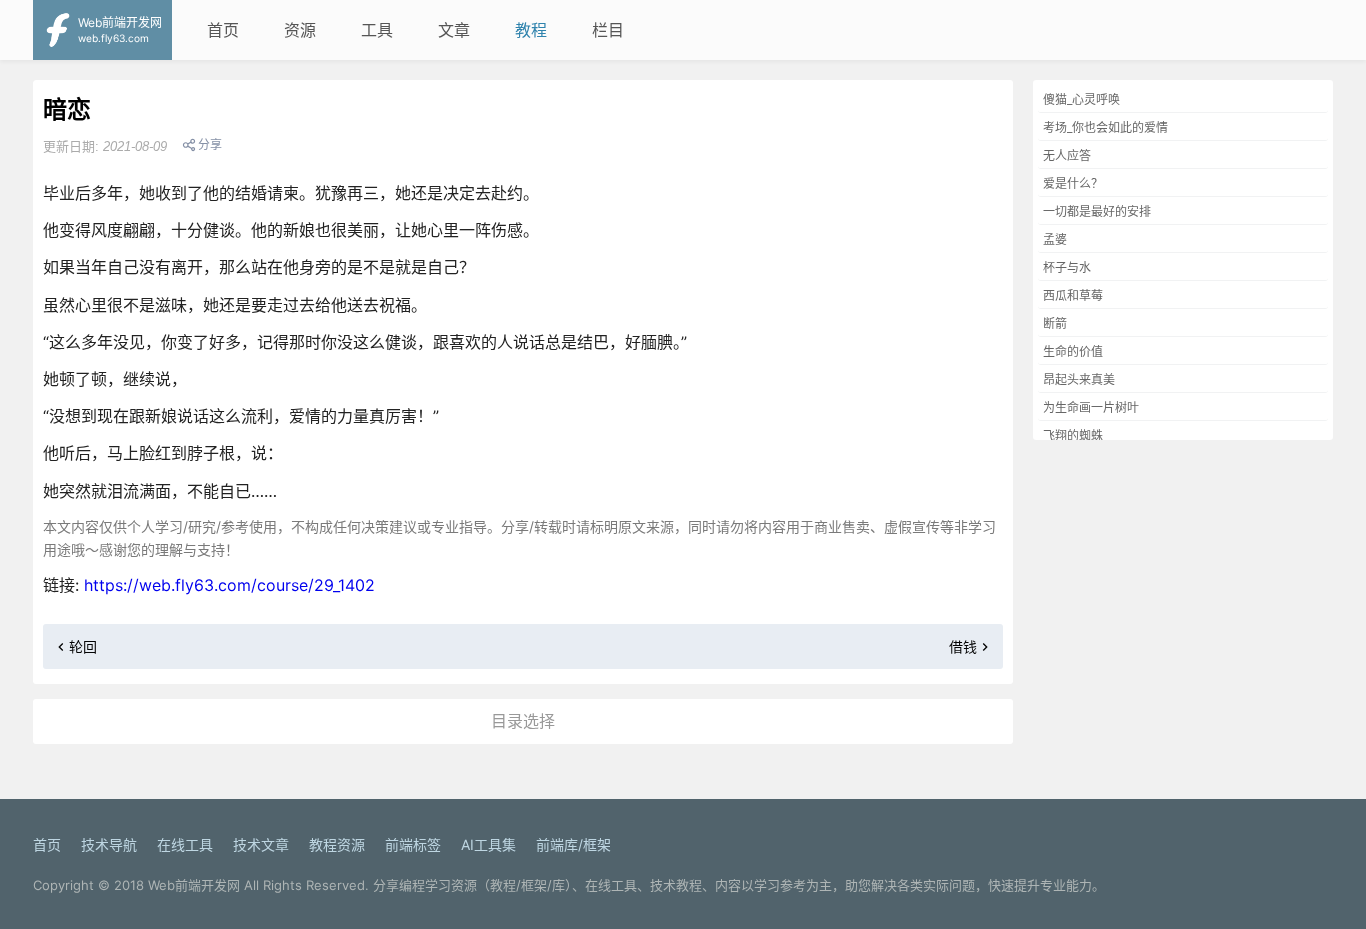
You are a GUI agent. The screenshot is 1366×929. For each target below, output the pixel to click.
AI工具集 (488, 844)
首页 (223, 30)
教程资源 (337, 844)
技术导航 (109, 844)
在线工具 (185, 844)
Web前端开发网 (194, 885)
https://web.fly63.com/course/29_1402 (229, 585)
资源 (300, 30)
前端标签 (413, 844)
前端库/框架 (573, 844)
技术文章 (261, 844)
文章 (454, 30)
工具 (377, 30)
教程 (531, 30)
